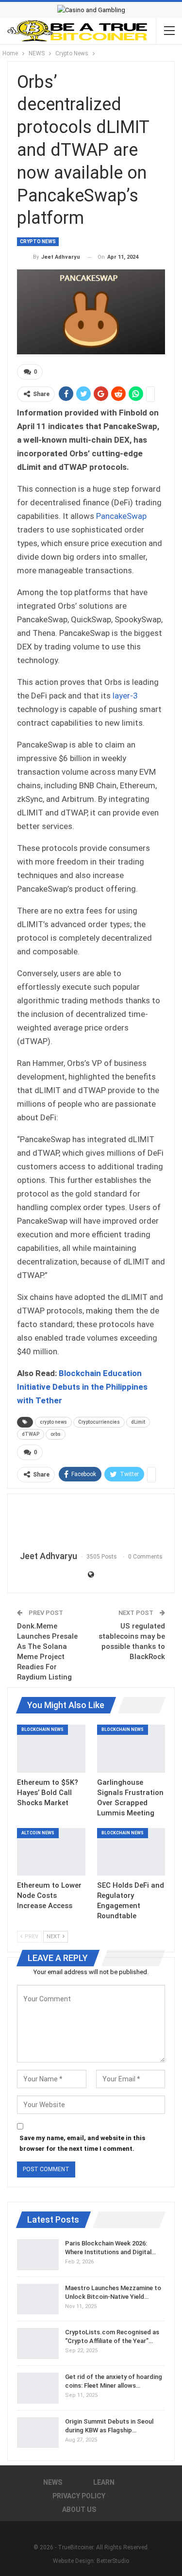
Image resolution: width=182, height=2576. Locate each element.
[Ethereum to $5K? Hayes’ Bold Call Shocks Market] (51, 1748)
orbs (56, 1434)
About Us (79, 2510)
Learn (104, 2482)
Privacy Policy (79, 2496)
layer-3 (125, 696)
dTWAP (31, 1434)
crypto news (53, 1422)
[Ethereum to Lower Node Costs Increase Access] (51, 1852)
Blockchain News (42, 1729)
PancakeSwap (121, 516)
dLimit (138, 1422)
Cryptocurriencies (99, 1422)
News (53, 2482)
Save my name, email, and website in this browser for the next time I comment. (82, 2143)
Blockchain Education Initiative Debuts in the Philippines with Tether (82, 1387)
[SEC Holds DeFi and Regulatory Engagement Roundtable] (131, 1852)
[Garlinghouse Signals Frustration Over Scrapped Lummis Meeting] (131, 1748)
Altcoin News (38, 1833)
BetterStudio (113, 2561)
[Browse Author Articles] (91, 1523)
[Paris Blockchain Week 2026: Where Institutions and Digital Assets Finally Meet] (38, 2255)
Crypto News (38, 241)
